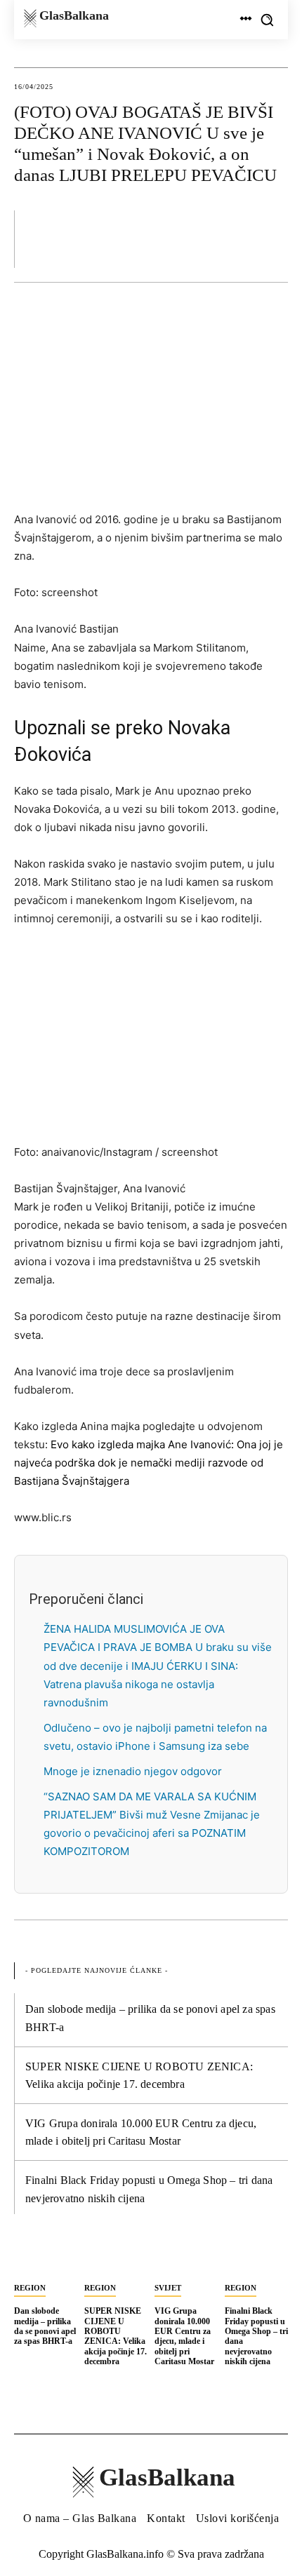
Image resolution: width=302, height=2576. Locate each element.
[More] (273, 238)
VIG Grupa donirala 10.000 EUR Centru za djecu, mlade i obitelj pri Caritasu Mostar (184, 2336)
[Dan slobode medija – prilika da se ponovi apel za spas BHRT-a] (46, 2258)
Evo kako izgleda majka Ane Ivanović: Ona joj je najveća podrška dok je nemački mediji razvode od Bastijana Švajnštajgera (149, 1463)
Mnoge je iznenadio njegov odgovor (133, 1771)
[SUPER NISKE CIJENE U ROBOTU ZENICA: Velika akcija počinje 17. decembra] (116, 2258)
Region (30, 2288)
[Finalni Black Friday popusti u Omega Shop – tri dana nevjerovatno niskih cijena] (256, 2258)
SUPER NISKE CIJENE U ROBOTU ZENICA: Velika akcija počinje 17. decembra (116, 2336)
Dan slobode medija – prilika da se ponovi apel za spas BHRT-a (45, 2326)
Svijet (168, 2288)
